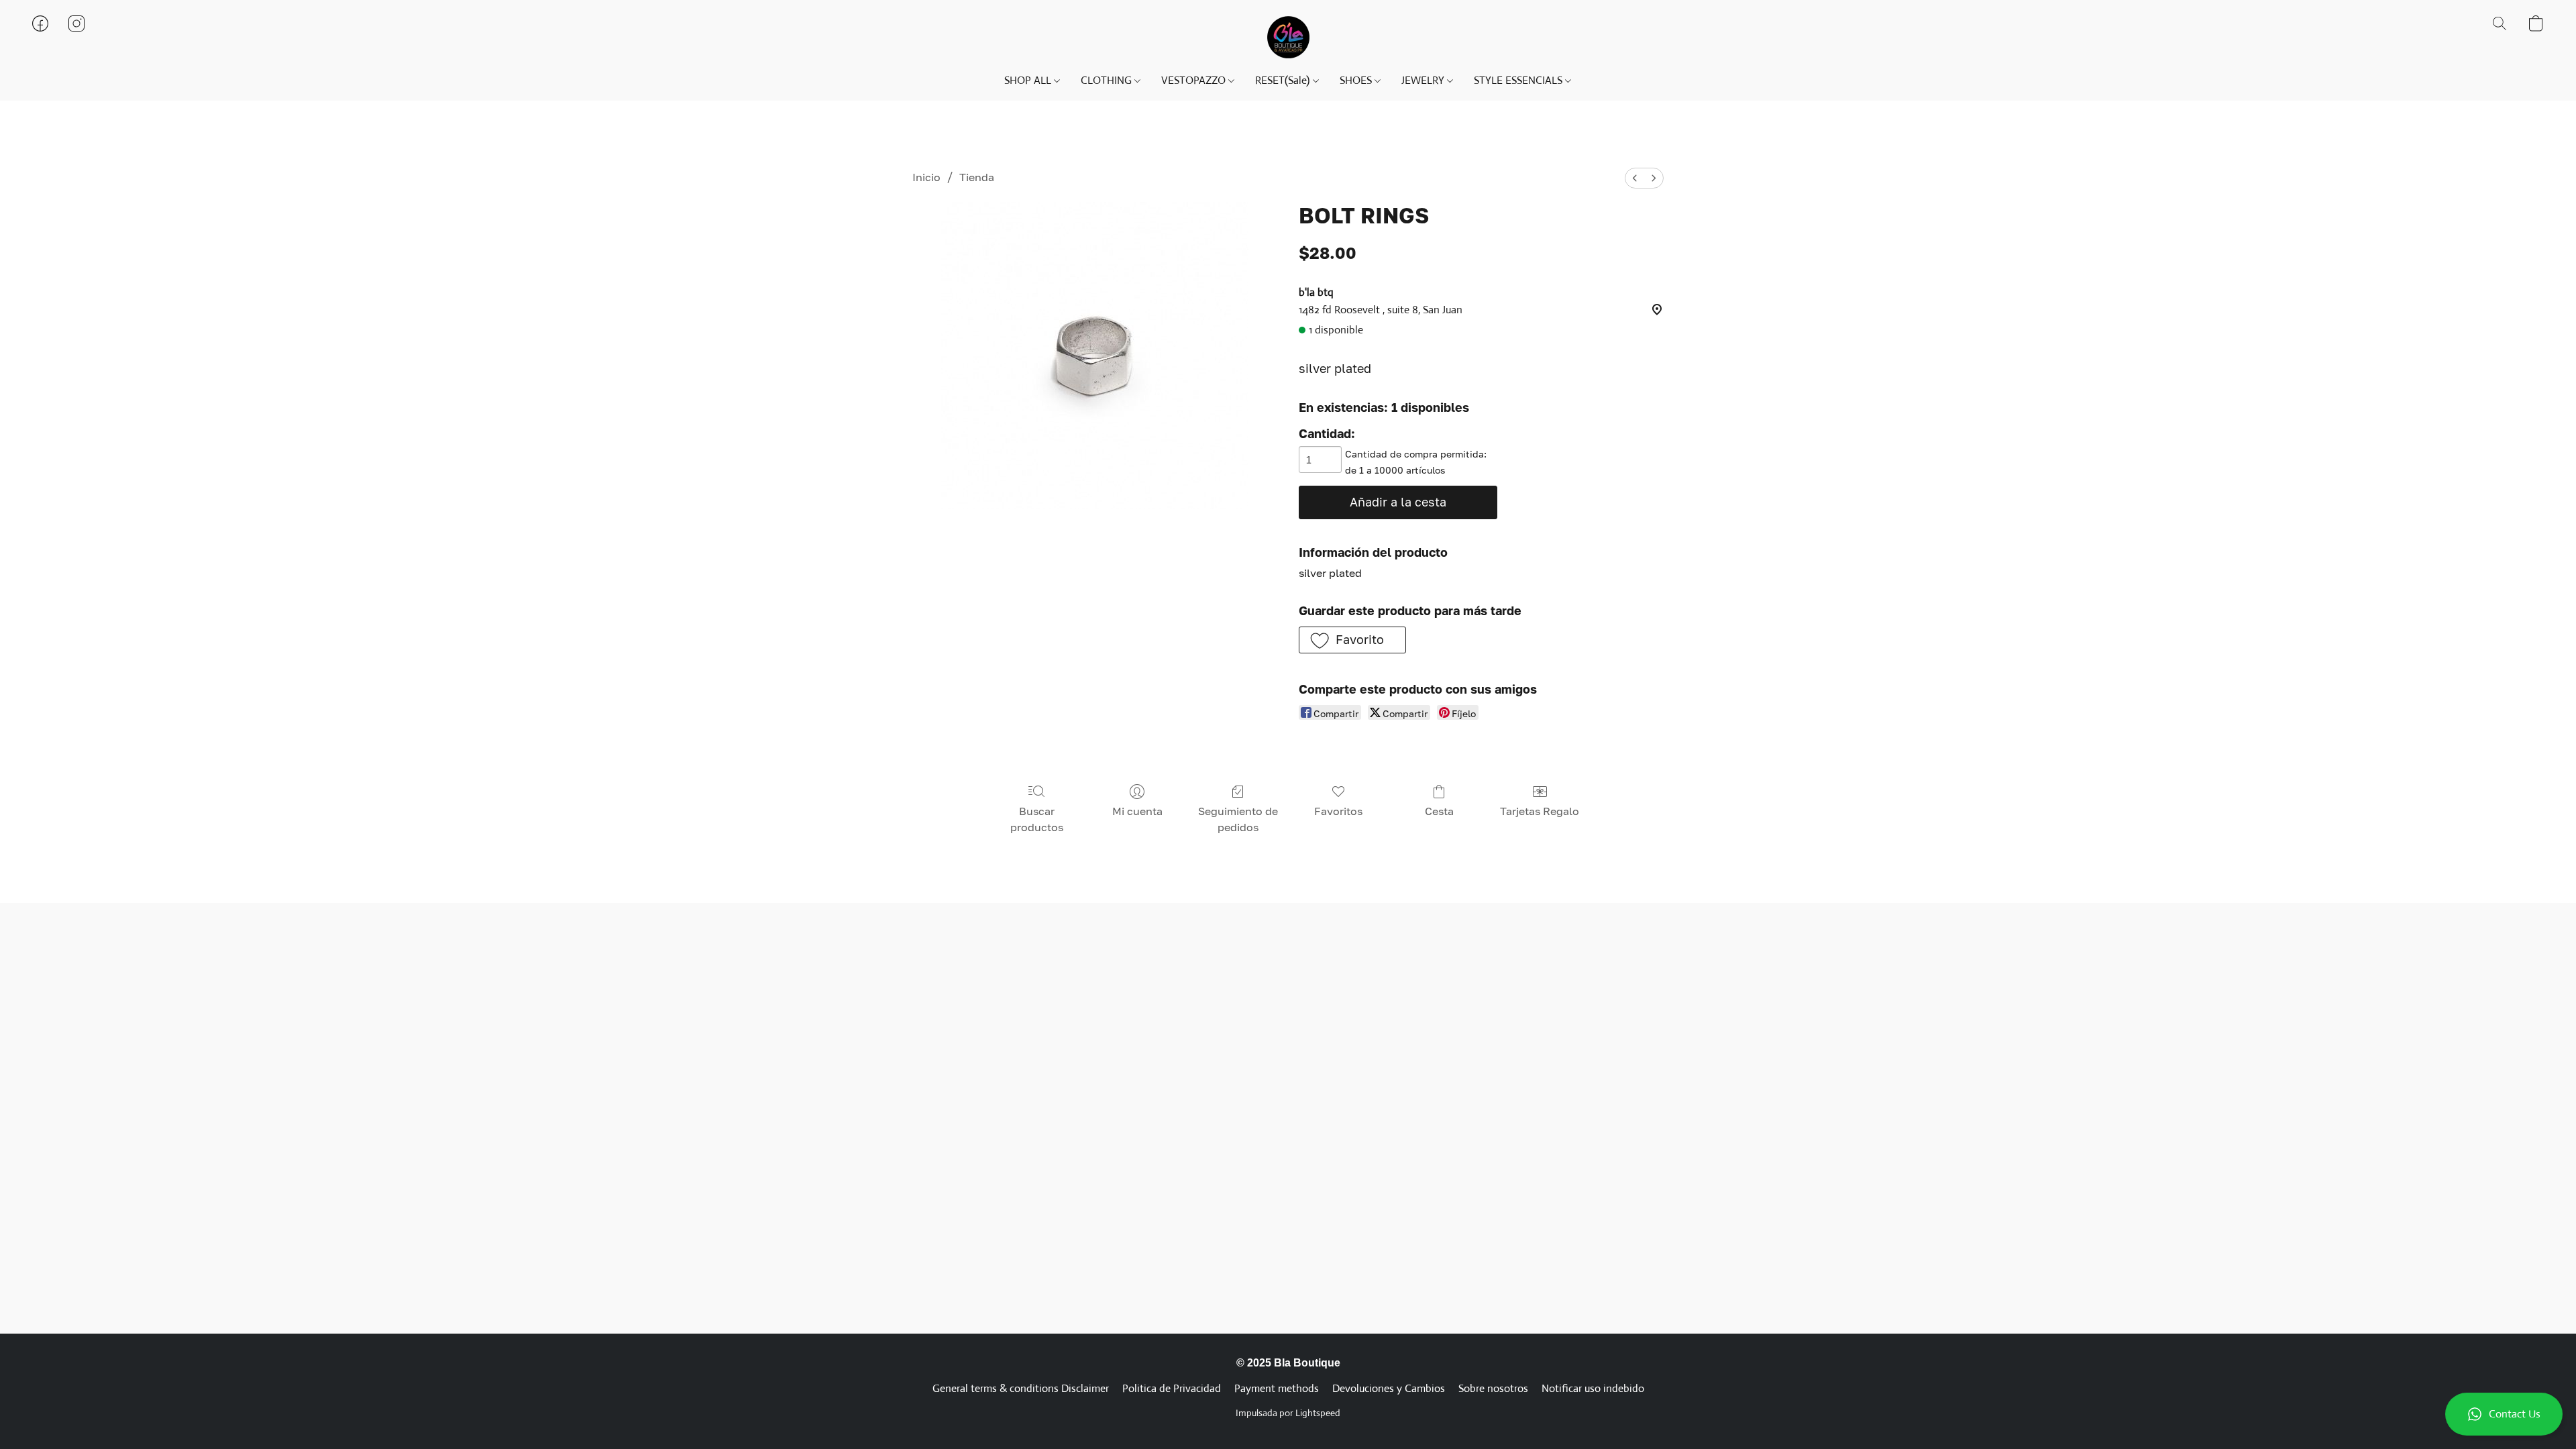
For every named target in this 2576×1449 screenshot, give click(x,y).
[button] (2504, 1414)
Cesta (1439, 811)
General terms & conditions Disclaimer (1021, 1388)
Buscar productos (1037, 819)
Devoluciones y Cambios (1389, 1388)
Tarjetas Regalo (1540, 811)
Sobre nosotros (1493, 1388)
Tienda (977, 177)
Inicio (926, 177)
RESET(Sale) (1284, 80)
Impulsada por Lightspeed (1288, 1413)
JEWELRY (1424, 80)
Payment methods (1277, 1388)
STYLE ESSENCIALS (1519, 80)
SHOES (1357, 80)
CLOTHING (1108, 80)
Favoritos (1338, 811)
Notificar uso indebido (1593, 1388)
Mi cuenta (1137, 811)
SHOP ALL (1029, 80)
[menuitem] (1635, 178)
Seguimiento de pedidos (1238, 819)
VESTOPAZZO (1195, 80)
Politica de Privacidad (1172, 1388)
